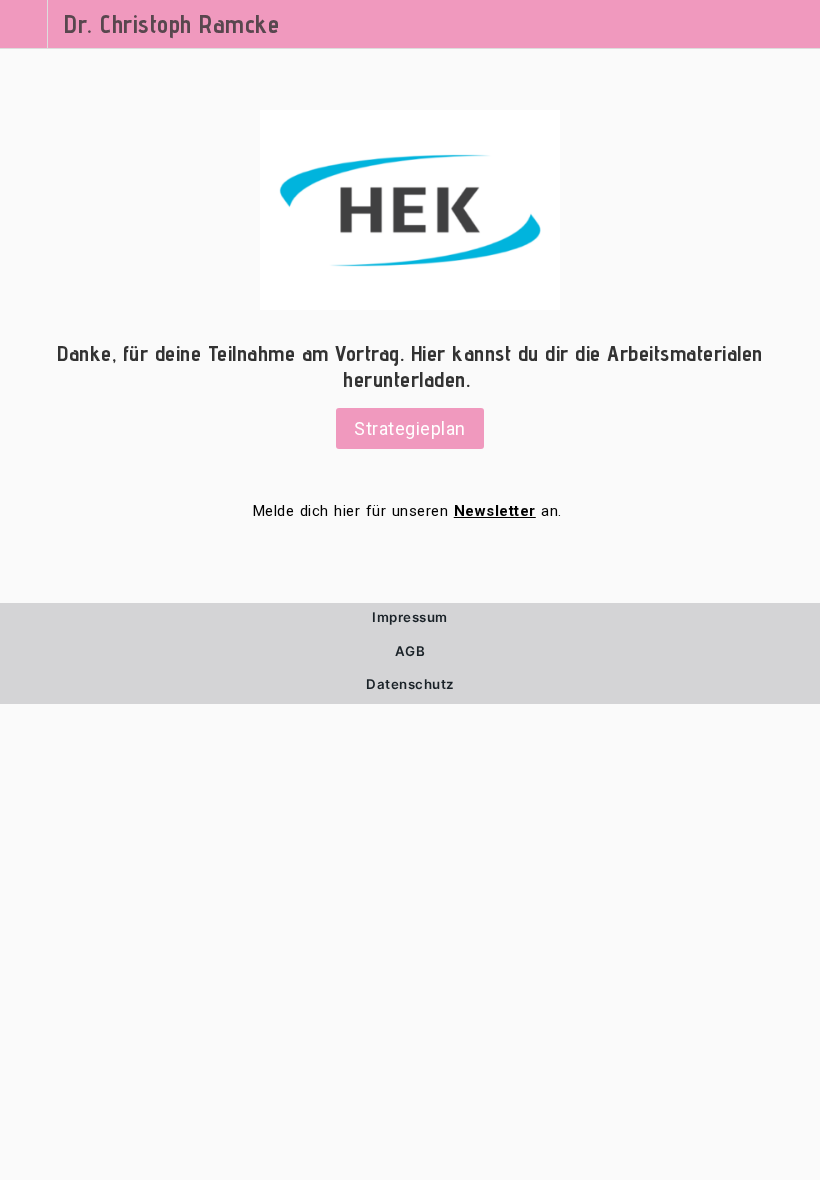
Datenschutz (410, 684)
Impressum (410, 617)
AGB (410, 651)
